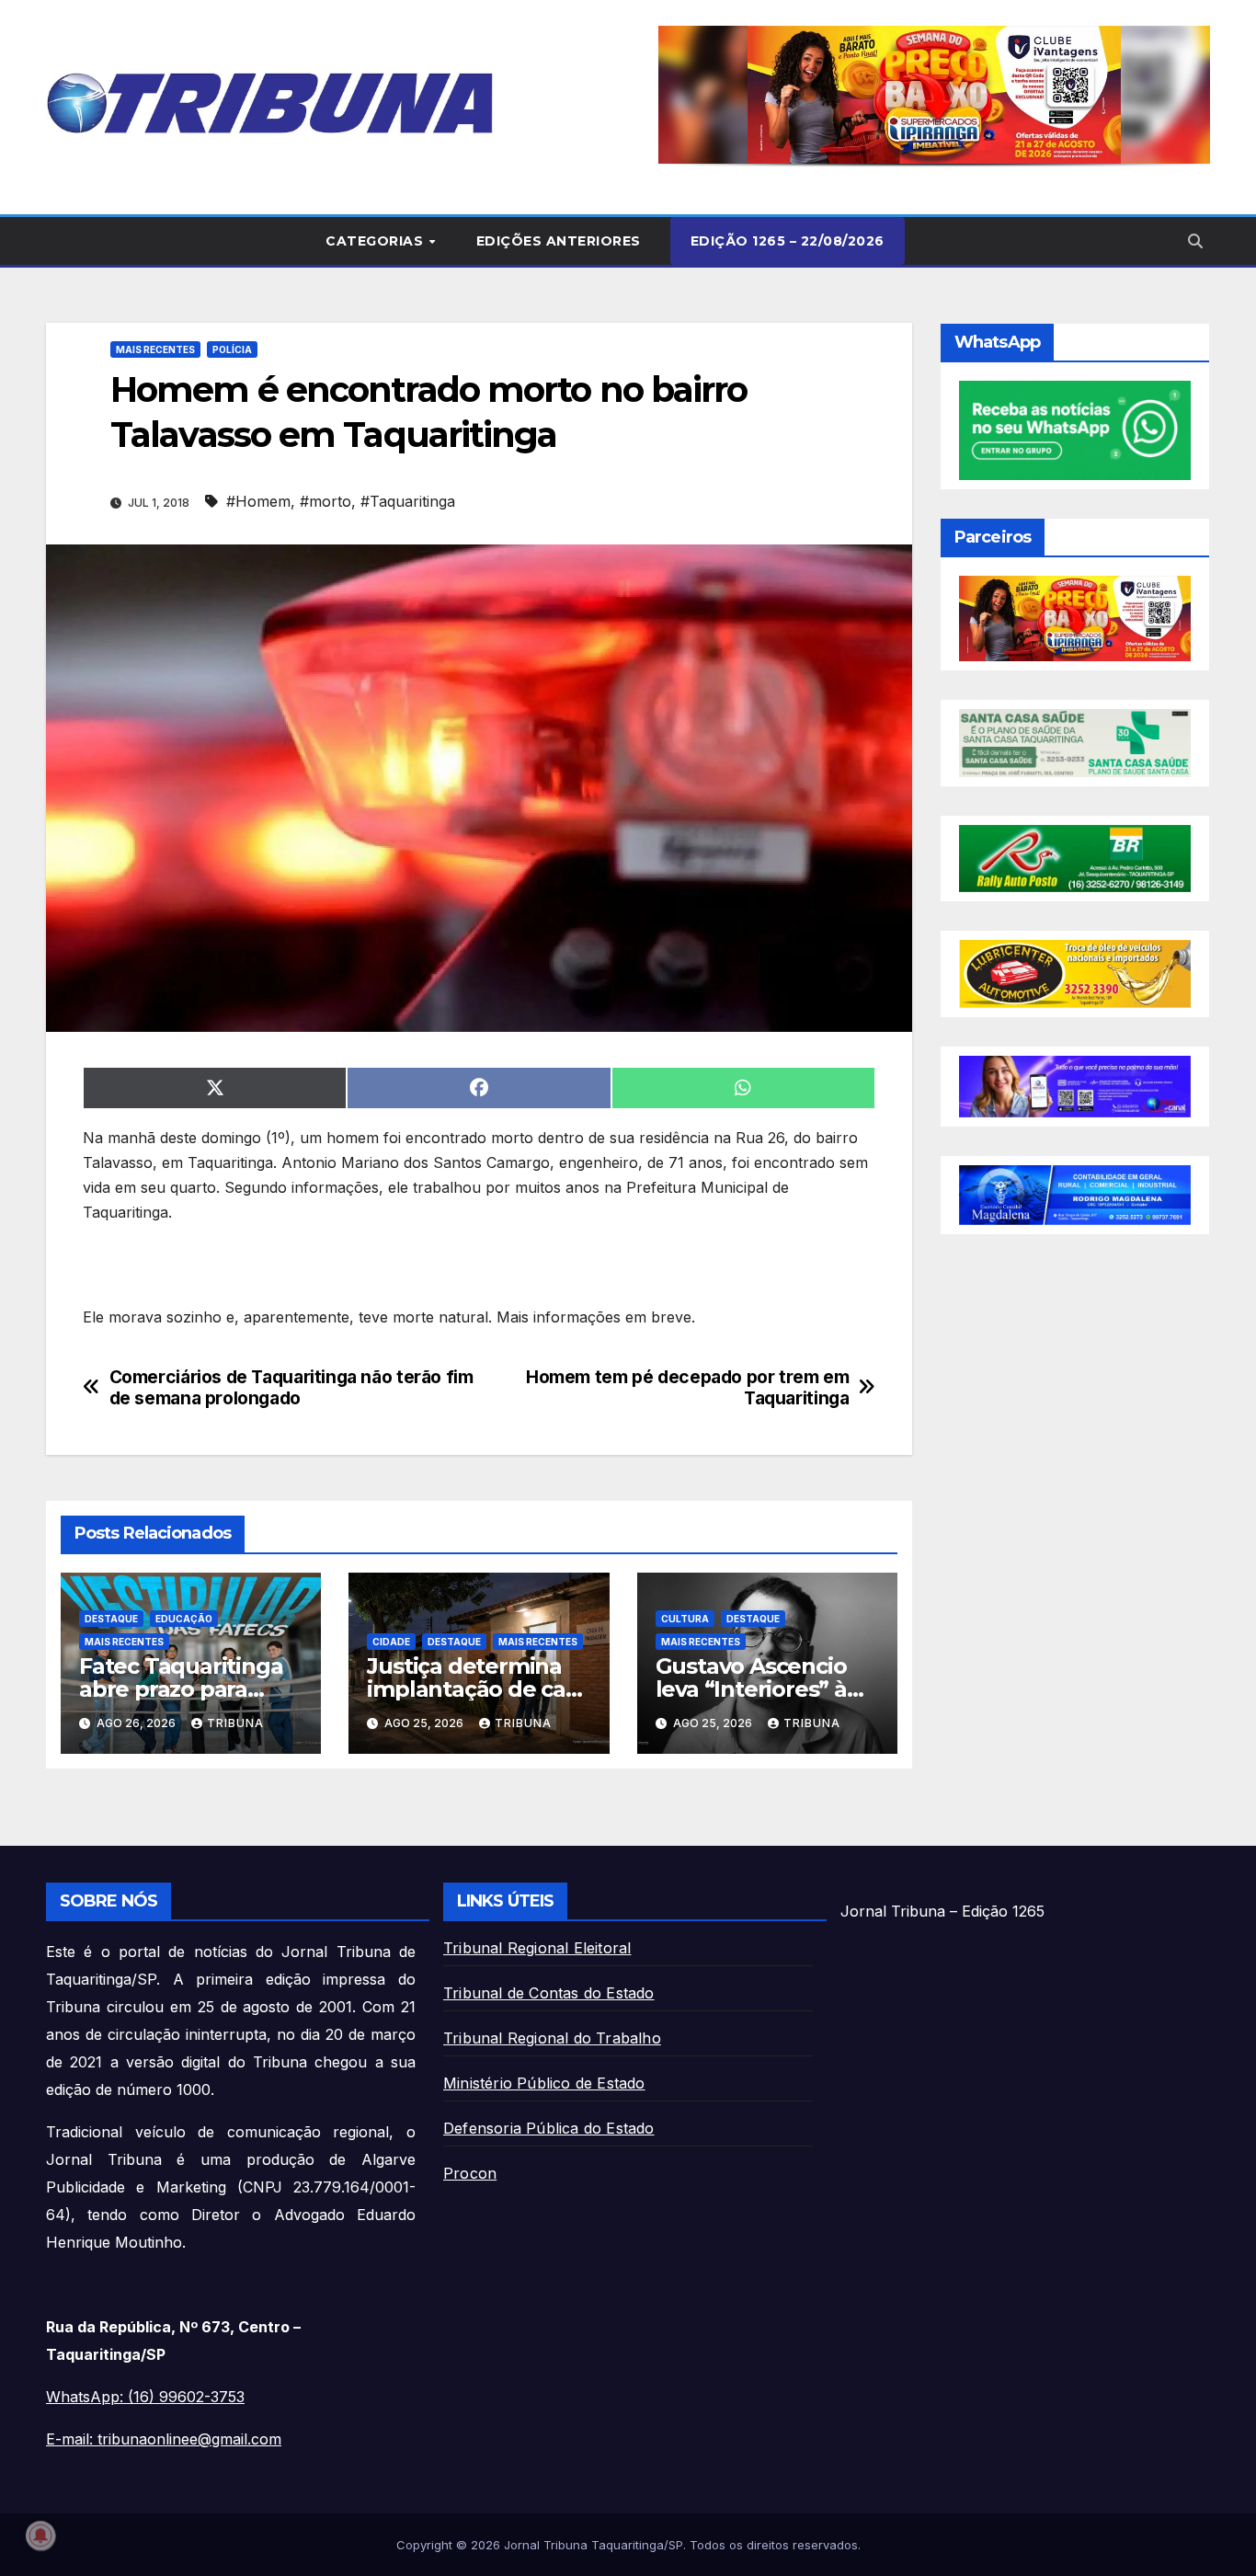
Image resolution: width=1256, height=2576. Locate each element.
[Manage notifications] (40, 2536)
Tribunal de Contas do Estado (549, 1993)
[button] (934, 95)
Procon (470, 2173)
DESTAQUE (111, 1619)
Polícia (232, 349)
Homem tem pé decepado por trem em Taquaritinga (687, 1388)
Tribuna (235, 1723)
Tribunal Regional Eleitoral (537, 1948)
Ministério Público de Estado (544, 2083)
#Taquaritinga (408, 501)
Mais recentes (155, 349)
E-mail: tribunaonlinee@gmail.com (164, 2439)
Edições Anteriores (559, 241)
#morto (325, 501)
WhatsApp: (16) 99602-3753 (145, 2397)
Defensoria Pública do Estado (549, 2128)
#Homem (258, 501)
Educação (184, 1619)
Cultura (685, 1619)
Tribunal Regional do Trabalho (552, 2038)
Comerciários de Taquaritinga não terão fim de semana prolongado (291, 1388)
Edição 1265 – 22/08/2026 (788, 241)
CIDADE (391, 1642)
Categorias (377, 241)
